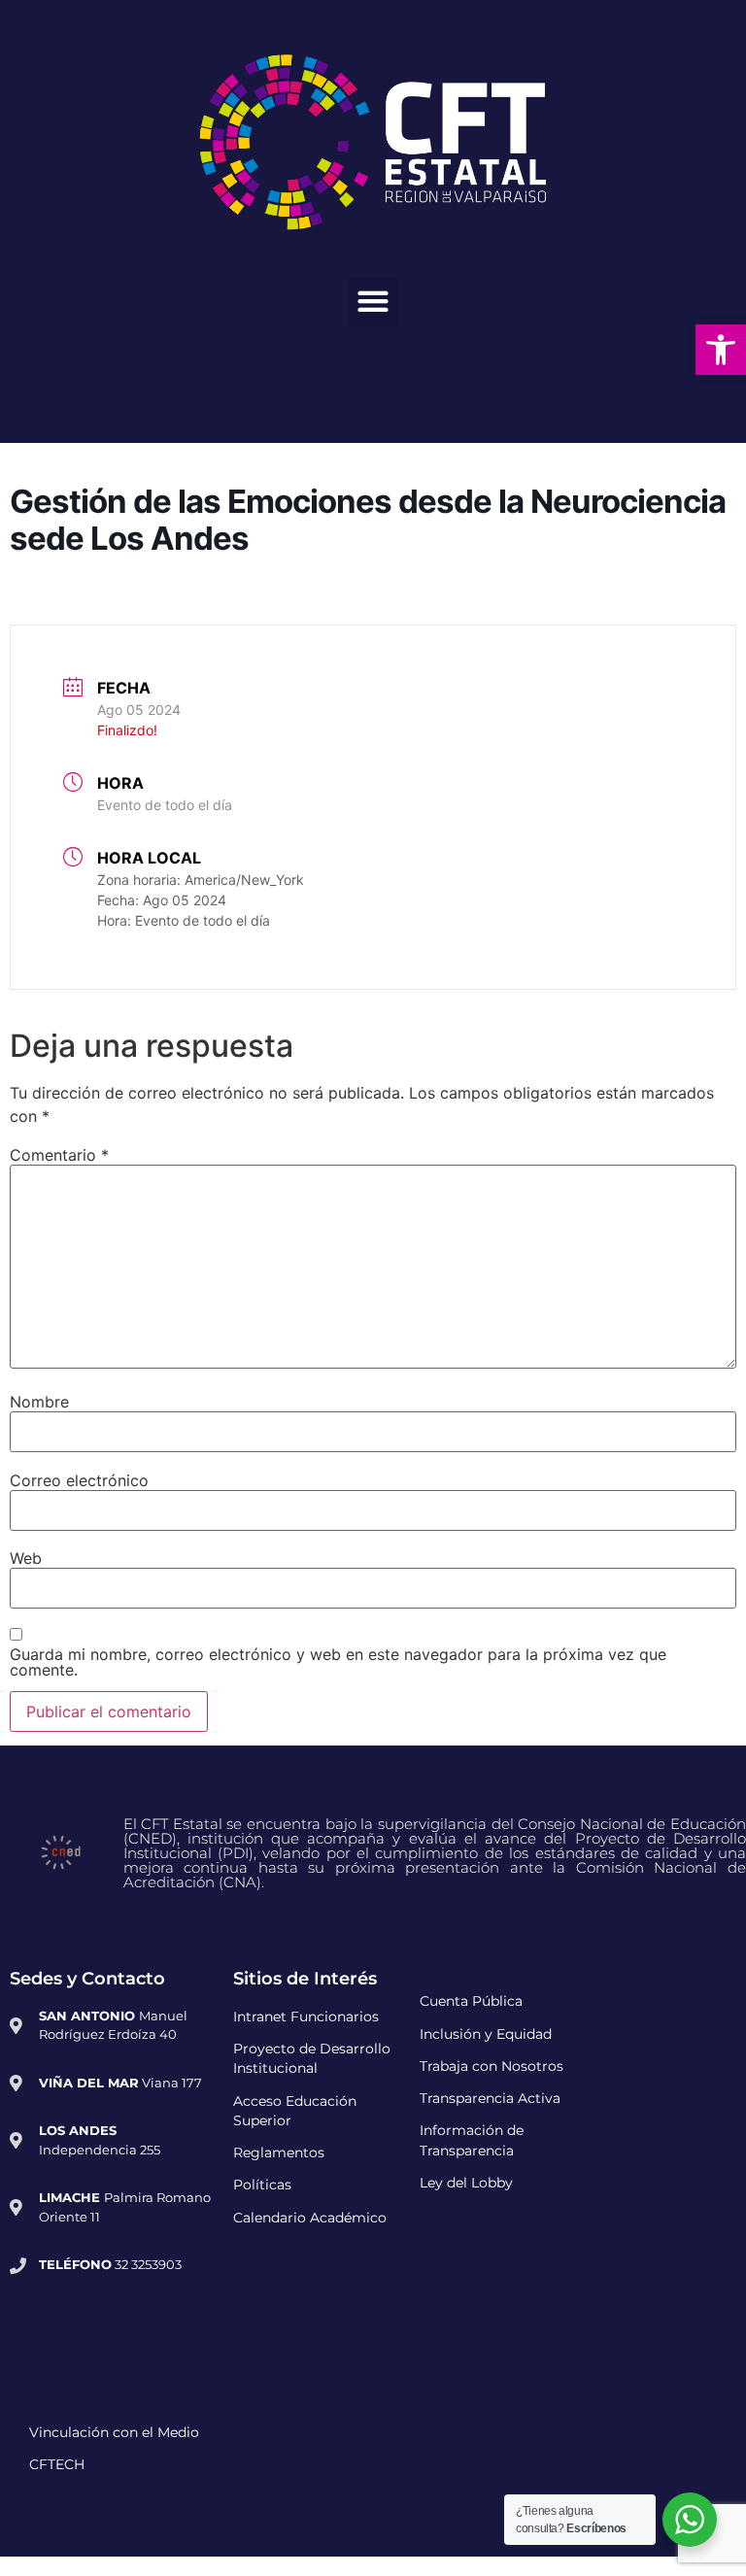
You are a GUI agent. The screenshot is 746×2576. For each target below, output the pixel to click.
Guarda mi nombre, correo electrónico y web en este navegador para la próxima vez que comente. (338, 1662)
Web (26, 1558)
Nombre (39, 1402)
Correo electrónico (79, 1480)
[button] (373, 302)
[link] (721, 350)
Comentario (59, 1155)
